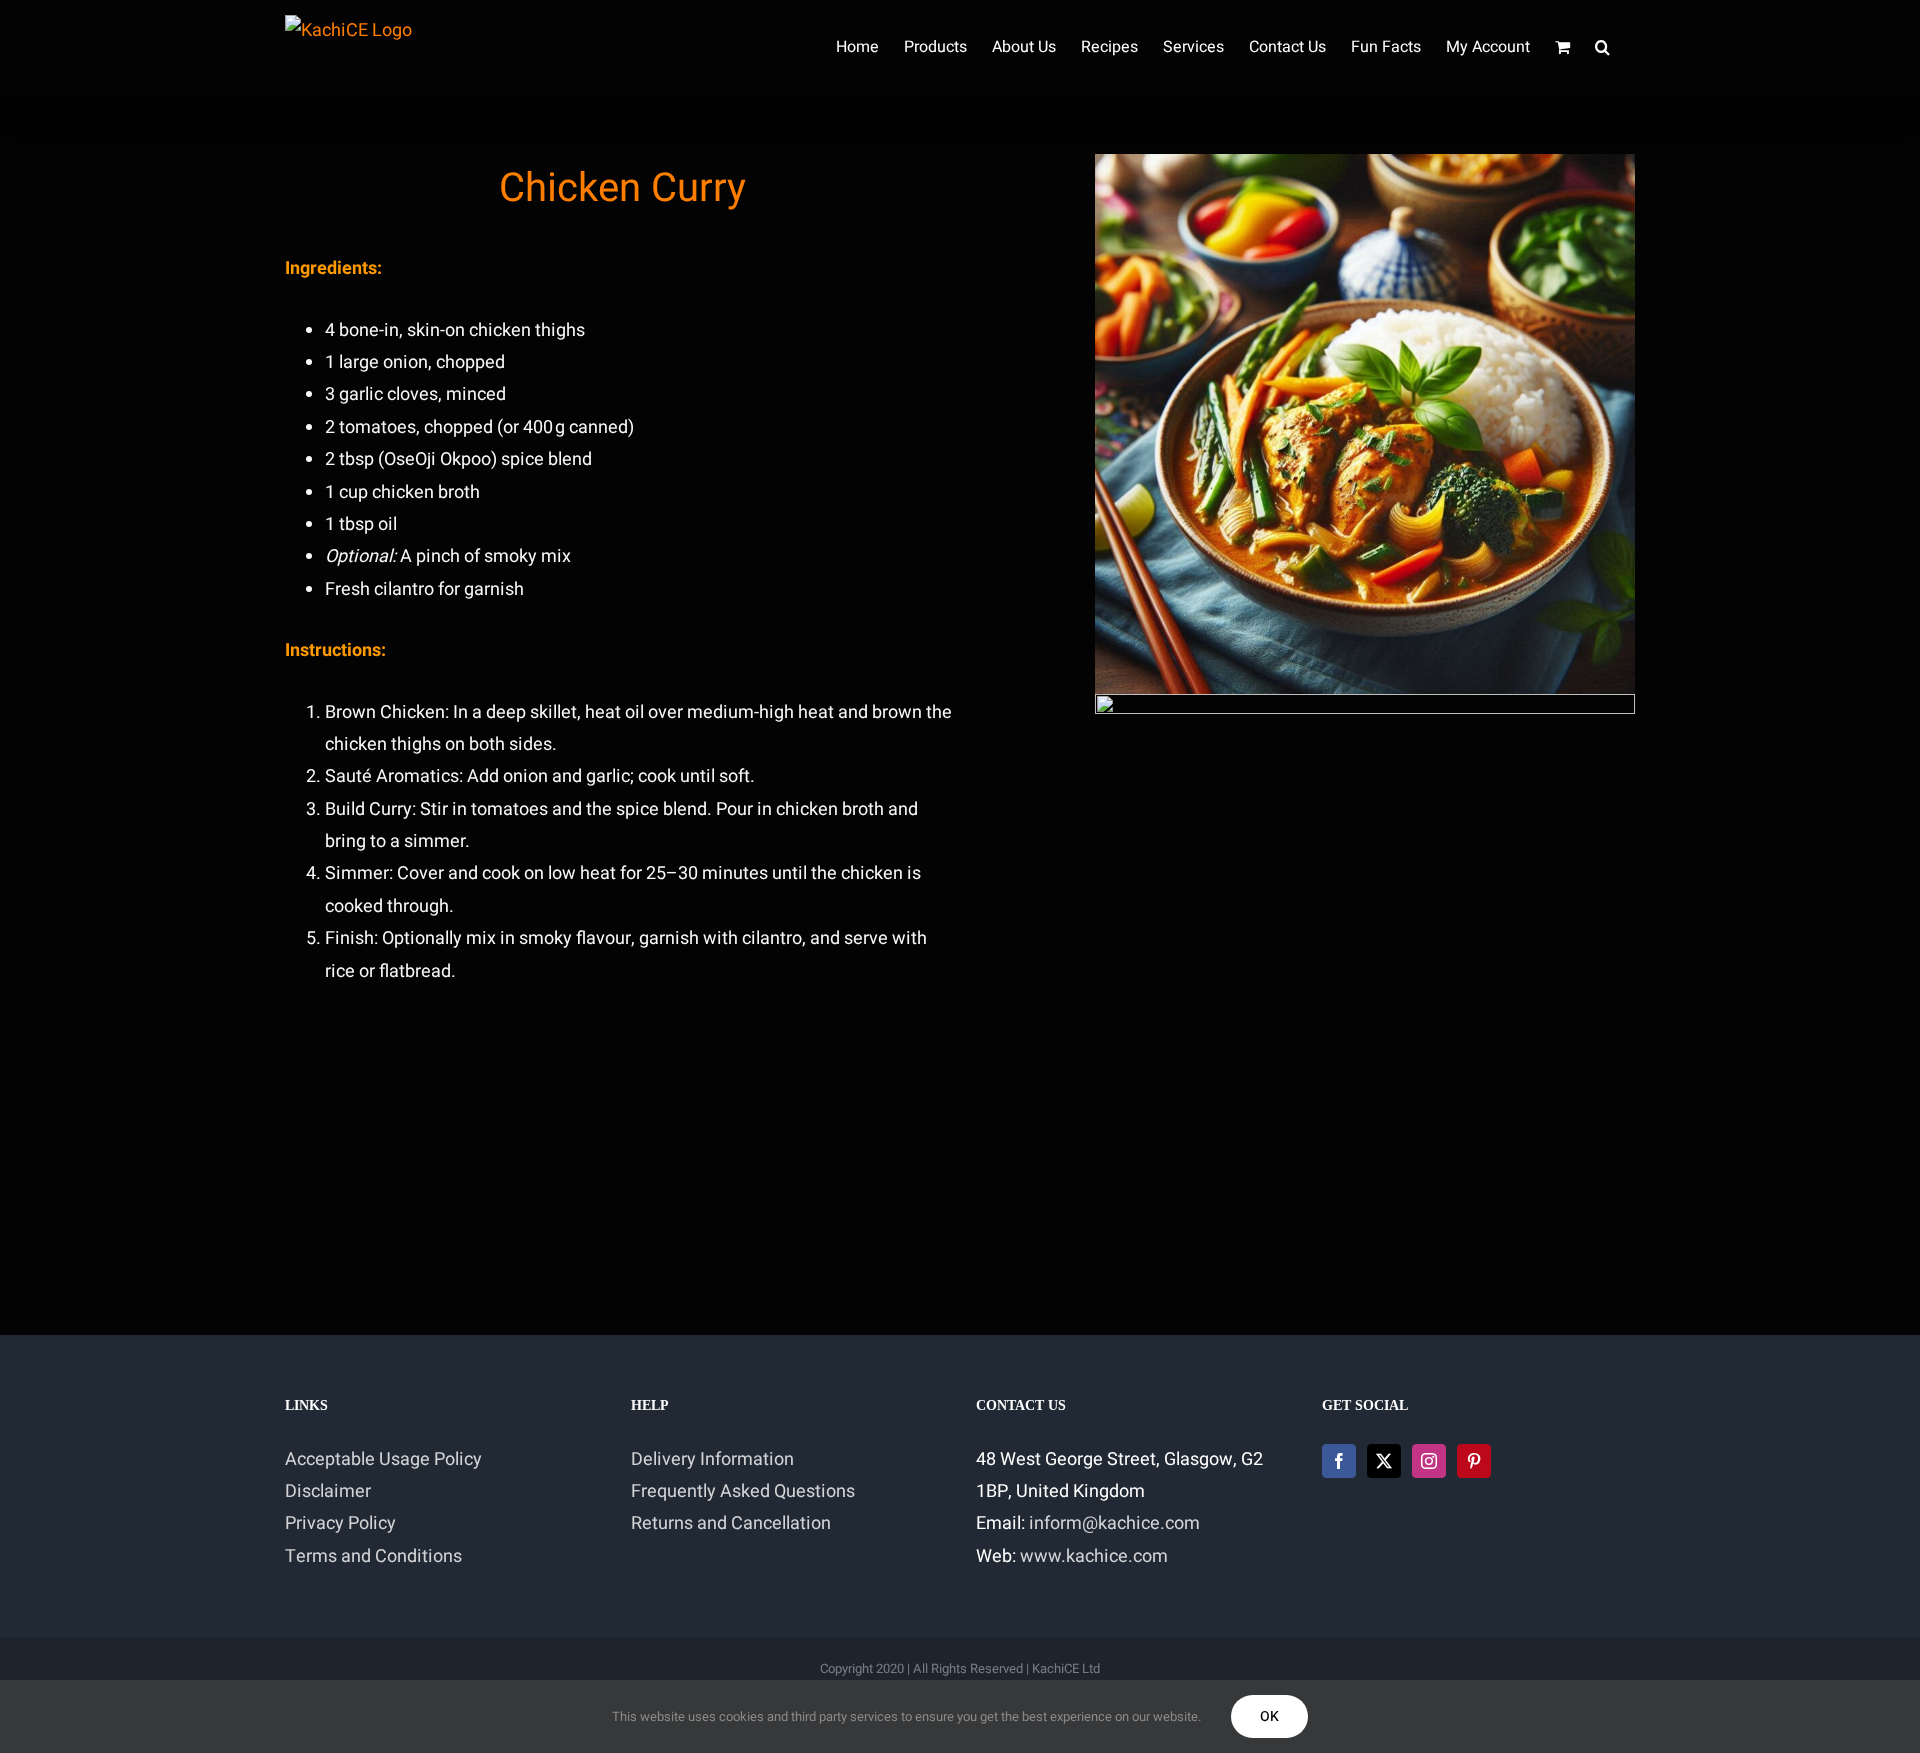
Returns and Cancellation (731, 1523)
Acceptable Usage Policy (383, 1459)
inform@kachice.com (1114, 1523)
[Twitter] (1384, 1461)
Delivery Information (712, 1459)
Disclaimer (328, 1491)
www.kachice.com (1094, 1556)
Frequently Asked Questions (743, 1491)
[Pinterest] (1474, 1461)
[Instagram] (1429, 1461)
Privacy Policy (340, 1523)
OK (1269, 1716)
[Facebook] (1339, 1461)
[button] (1602, 47)
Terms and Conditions (373, 1556)
